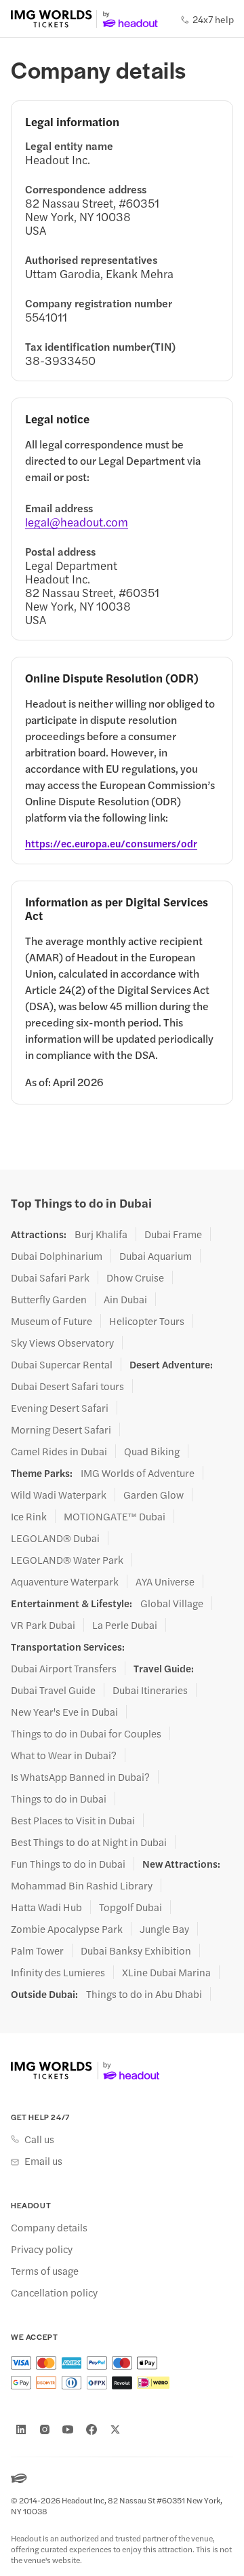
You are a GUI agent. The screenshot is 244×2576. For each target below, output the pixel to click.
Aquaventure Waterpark (65, 1581)
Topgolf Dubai (130, 1907)
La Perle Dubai (125, 1625)
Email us (43, 2161)
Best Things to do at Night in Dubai (89, 1842)
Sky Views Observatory (62, 1343)
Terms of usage (45, 2271)
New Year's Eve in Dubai (64, 1712)
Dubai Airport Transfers (64, 1668)
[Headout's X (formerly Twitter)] (115, 2429)
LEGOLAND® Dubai (55, 1538)
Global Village (172, 1603)
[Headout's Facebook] (91, 2429)
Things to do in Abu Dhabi (144, 1994)
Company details (49, 2227)
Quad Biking (152, 1451)
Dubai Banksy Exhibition (136, 1950)
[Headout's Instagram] (45, 2429)
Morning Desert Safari (61, 1429)
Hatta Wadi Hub (46, 1907)
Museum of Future (52, 1321)
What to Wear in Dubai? (64, 1755)
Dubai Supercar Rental (62, 1364)
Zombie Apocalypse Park (67, 1929)
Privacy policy (42, 2249)
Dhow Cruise (135, 1277)
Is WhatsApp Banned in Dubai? (80, 1777)
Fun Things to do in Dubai (68, 1864)
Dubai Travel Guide (53, 1690)
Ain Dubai (125, 1299)
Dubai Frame (173, 1234)
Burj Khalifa (101, 1234)
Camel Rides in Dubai (59, 1451)
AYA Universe (165, 1581)
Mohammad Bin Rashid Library (82, 1885)
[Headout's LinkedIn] (21, 2429)
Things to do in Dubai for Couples (86, 1733)
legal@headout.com (77, 522)
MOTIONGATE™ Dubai (115, 1516)
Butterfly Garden (49, 1299)
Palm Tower (37, 1950)
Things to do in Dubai (59, 1799)
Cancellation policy (54, 2292)
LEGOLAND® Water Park (67, 1560)
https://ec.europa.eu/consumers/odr (111, 843)
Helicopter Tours (147, 1321)
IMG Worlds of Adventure (138, 1473)
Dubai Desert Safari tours (67, 1386)
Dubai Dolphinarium (57, 1256)
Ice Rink (29, 1516)
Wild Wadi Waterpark (59, 1495)
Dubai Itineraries (150, 1690)
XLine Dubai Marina (166, 1972)
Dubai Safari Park (50, 1277)
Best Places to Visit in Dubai (73, 1820)
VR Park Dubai (43, 1625)
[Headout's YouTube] (68, 2429)
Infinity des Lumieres (58, 1972)
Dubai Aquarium (156, 1256)
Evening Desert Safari (60, 1408)
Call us (39, 2139)
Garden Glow (154, 1495)
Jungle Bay (164, 1929)
